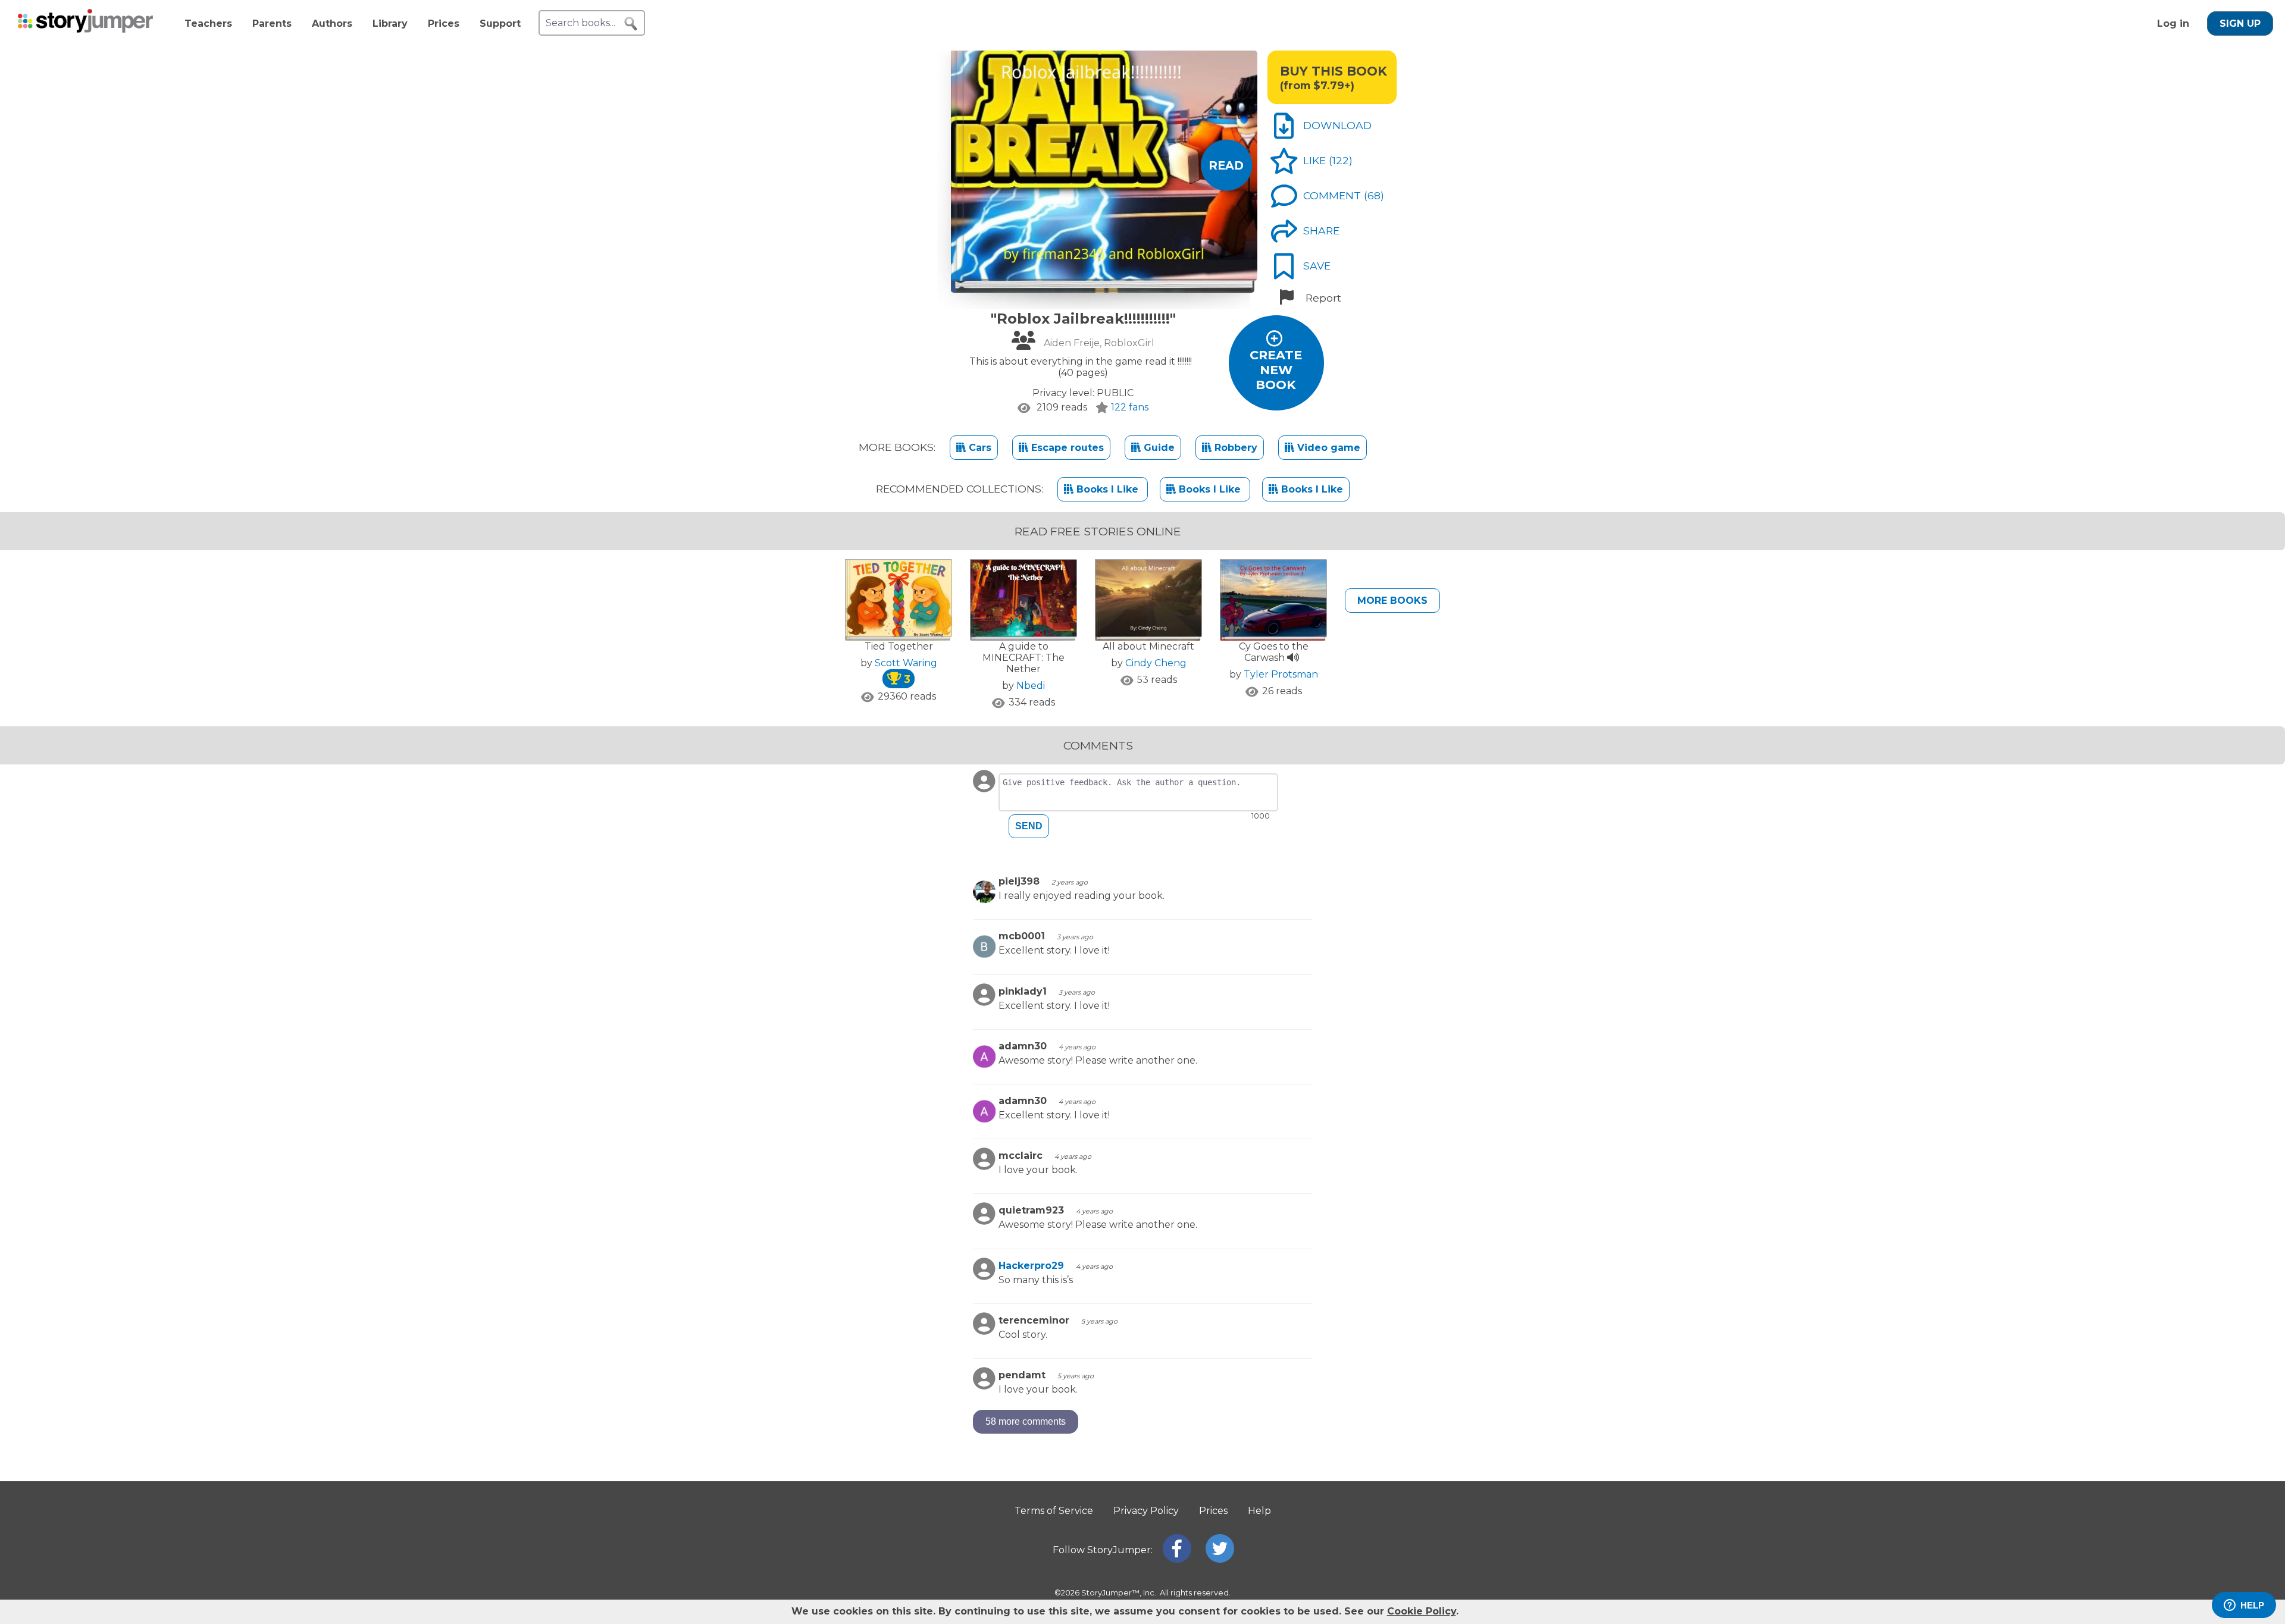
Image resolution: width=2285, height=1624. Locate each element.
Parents (272, 23)
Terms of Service (1054, 1511)
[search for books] (631, 24)
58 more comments (1026, 1421)
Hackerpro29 (1031, 1266)
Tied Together (899, 646)
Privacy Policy (1146, 1511)
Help (1259, 1511)
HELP (2252, 1605)
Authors (332, 23)
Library (390, 23)
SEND (1029, 826)
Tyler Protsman (1281, 674)
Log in (2173, 23)
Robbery (1234, 448)
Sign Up (2240, 23)
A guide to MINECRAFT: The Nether (1023, 658)
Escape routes (1066, 448)
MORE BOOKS (1392, 601)
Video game (1327, 448)
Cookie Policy (1422, 1611)
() (1341, 160)
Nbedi (1031, 686)
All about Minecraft (1148, 646)
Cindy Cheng (1156, 663)
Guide (1158, 448)
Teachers (208, 23)
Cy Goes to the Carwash (1274, 652)
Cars (979, 448)
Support (500, 23)
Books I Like (1107, 489)
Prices (444, 23)
